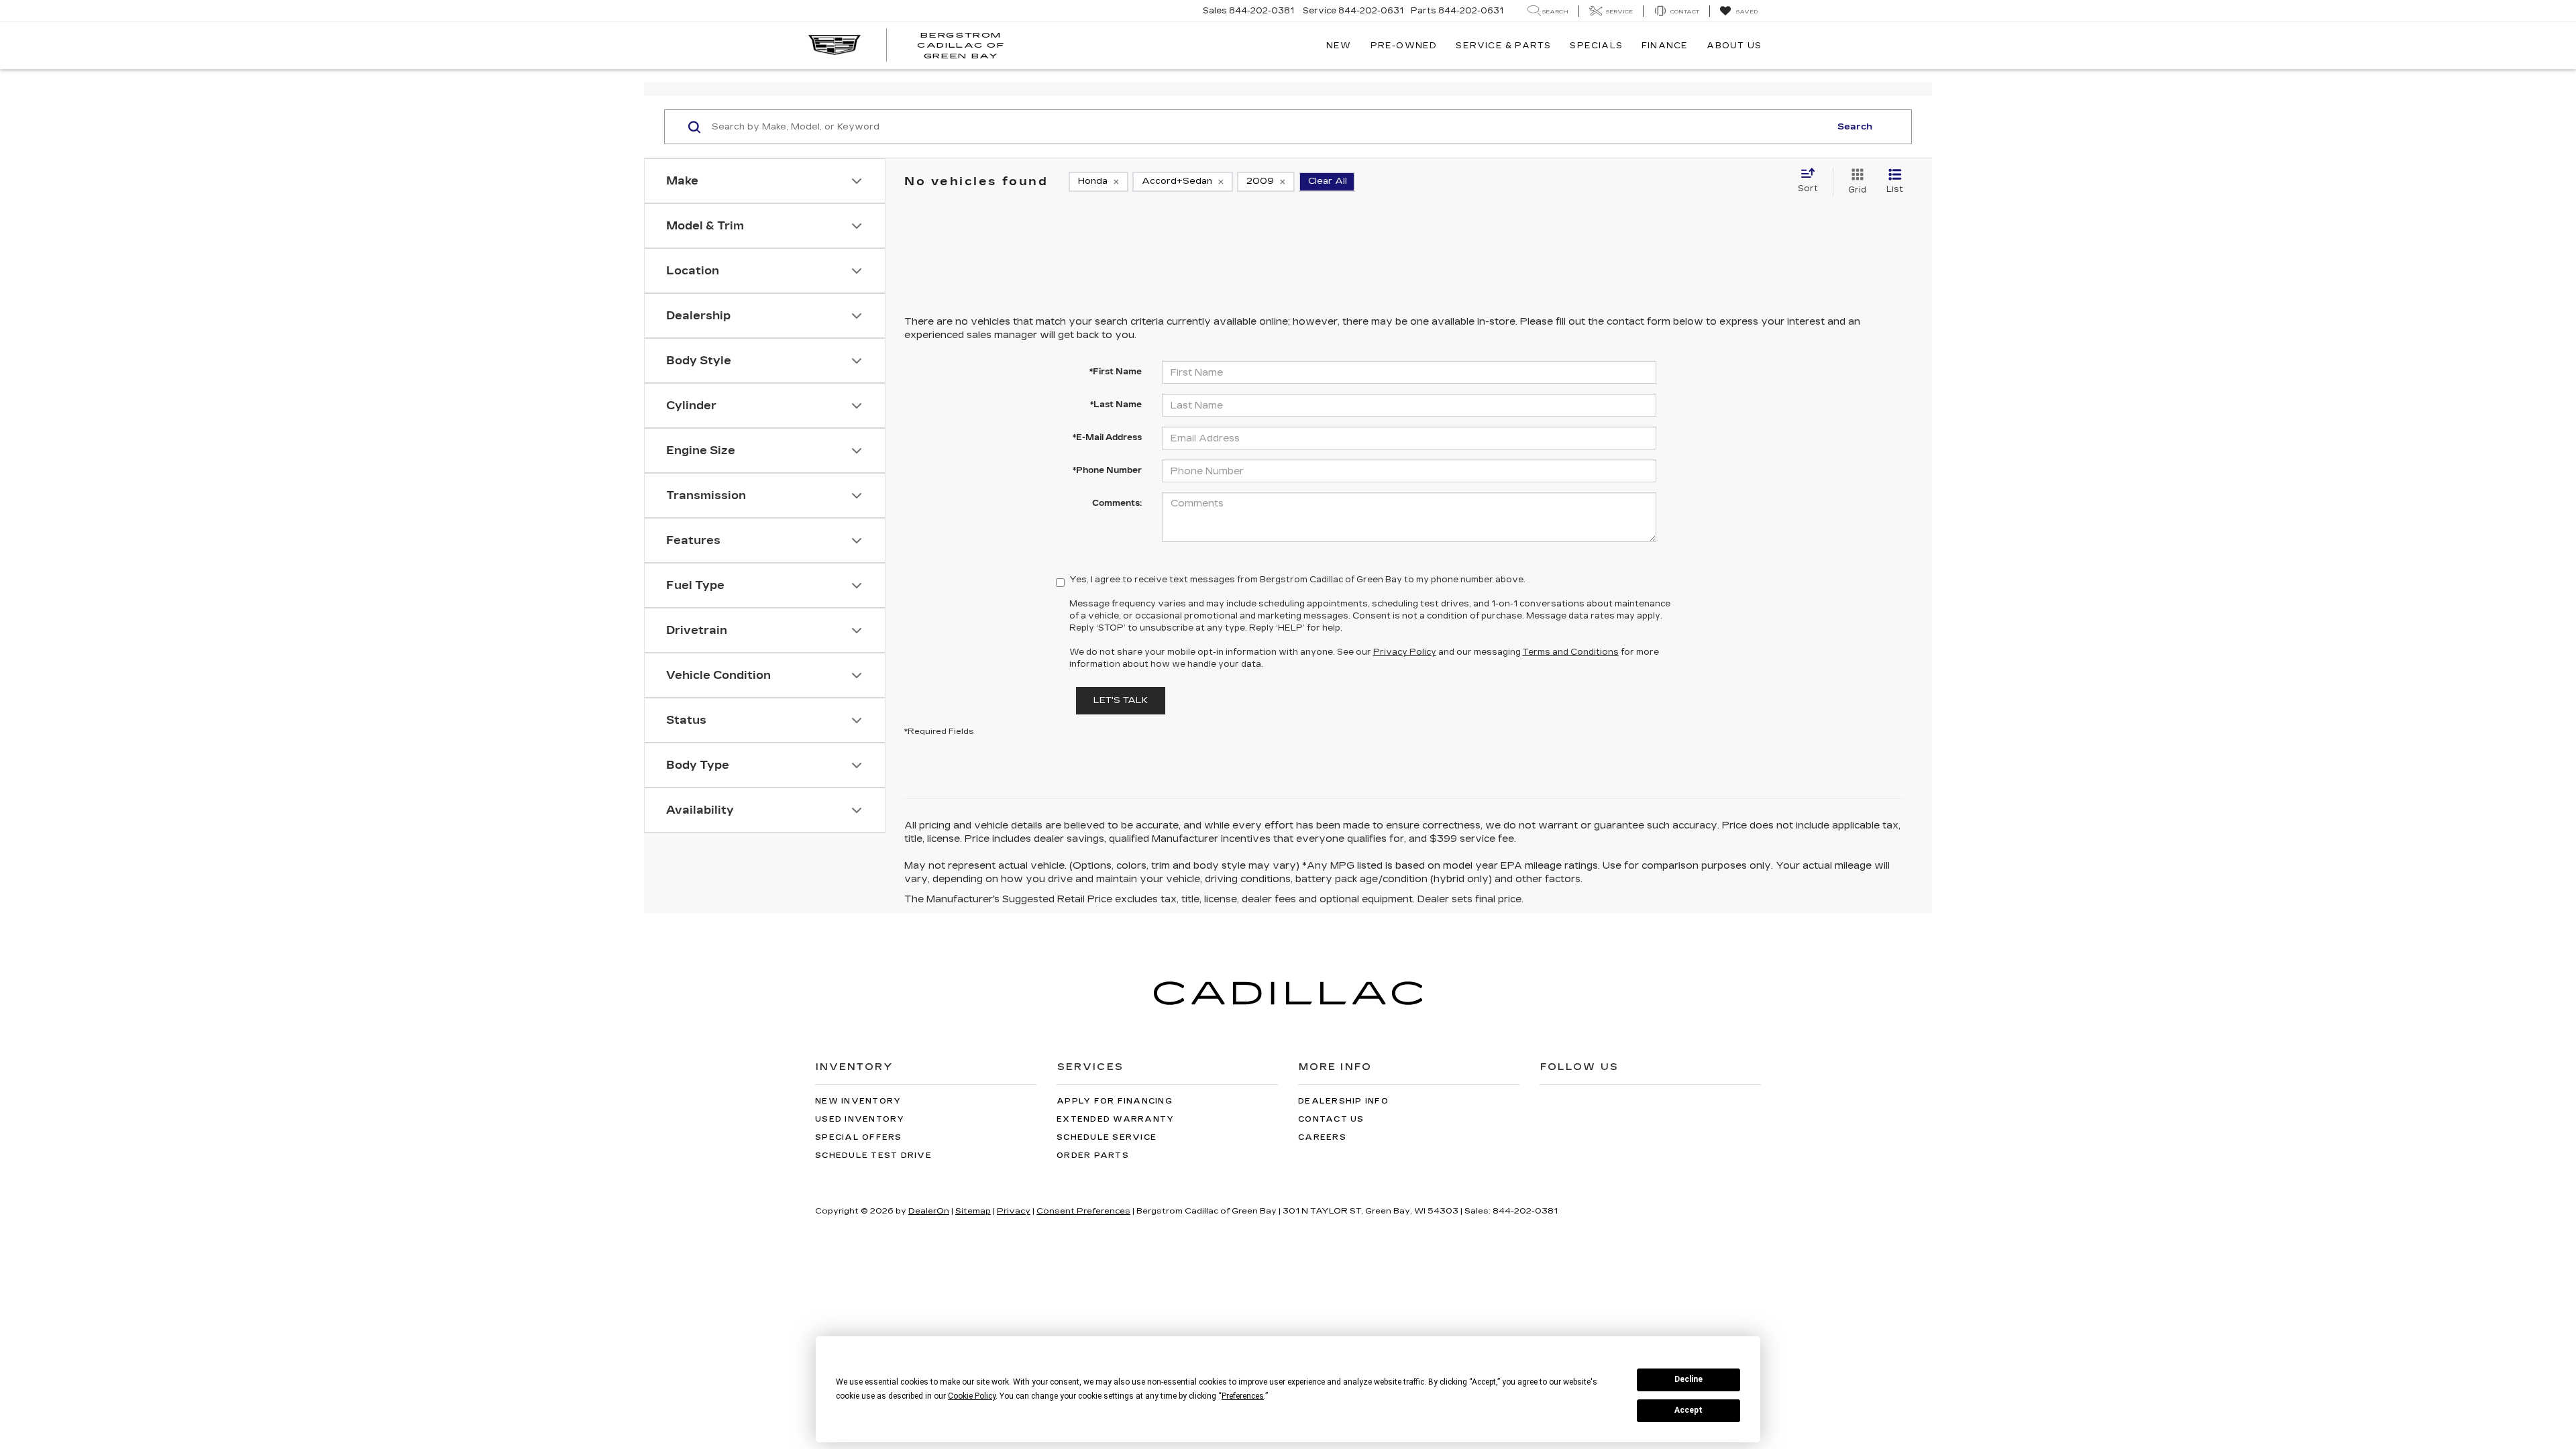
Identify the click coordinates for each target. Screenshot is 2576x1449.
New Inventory (858, 1101)
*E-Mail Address (1107, 437)
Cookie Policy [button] (972, 1396)
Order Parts (1093, 1156)
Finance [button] (1665, 46)
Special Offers (859, 1137)
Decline (1688, 1379)
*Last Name (1116, 405)
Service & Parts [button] (1503, 46)
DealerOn (929, 1211)
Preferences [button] (1243, 1396)
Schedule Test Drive (873, 1156)
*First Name (1116, 372)
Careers (1322, 1137)
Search (1855, 127)
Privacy (1014, 1211)
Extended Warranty (1115, 1119)
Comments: (1117, 503)
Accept (1688, 1410)
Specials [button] (1596, 46)
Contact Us (1331, 1119)
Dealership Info (1343, 1101)
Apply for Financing (1115, 1101)
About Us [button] (1734, 46)
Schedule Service (1107, 1137)
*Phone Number (1107, 470)
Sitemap (973, 1211)
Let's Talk (1121, 700)
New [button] (1339, 46)
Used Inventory (860, 1119)
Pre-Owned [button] (1404, 46)
